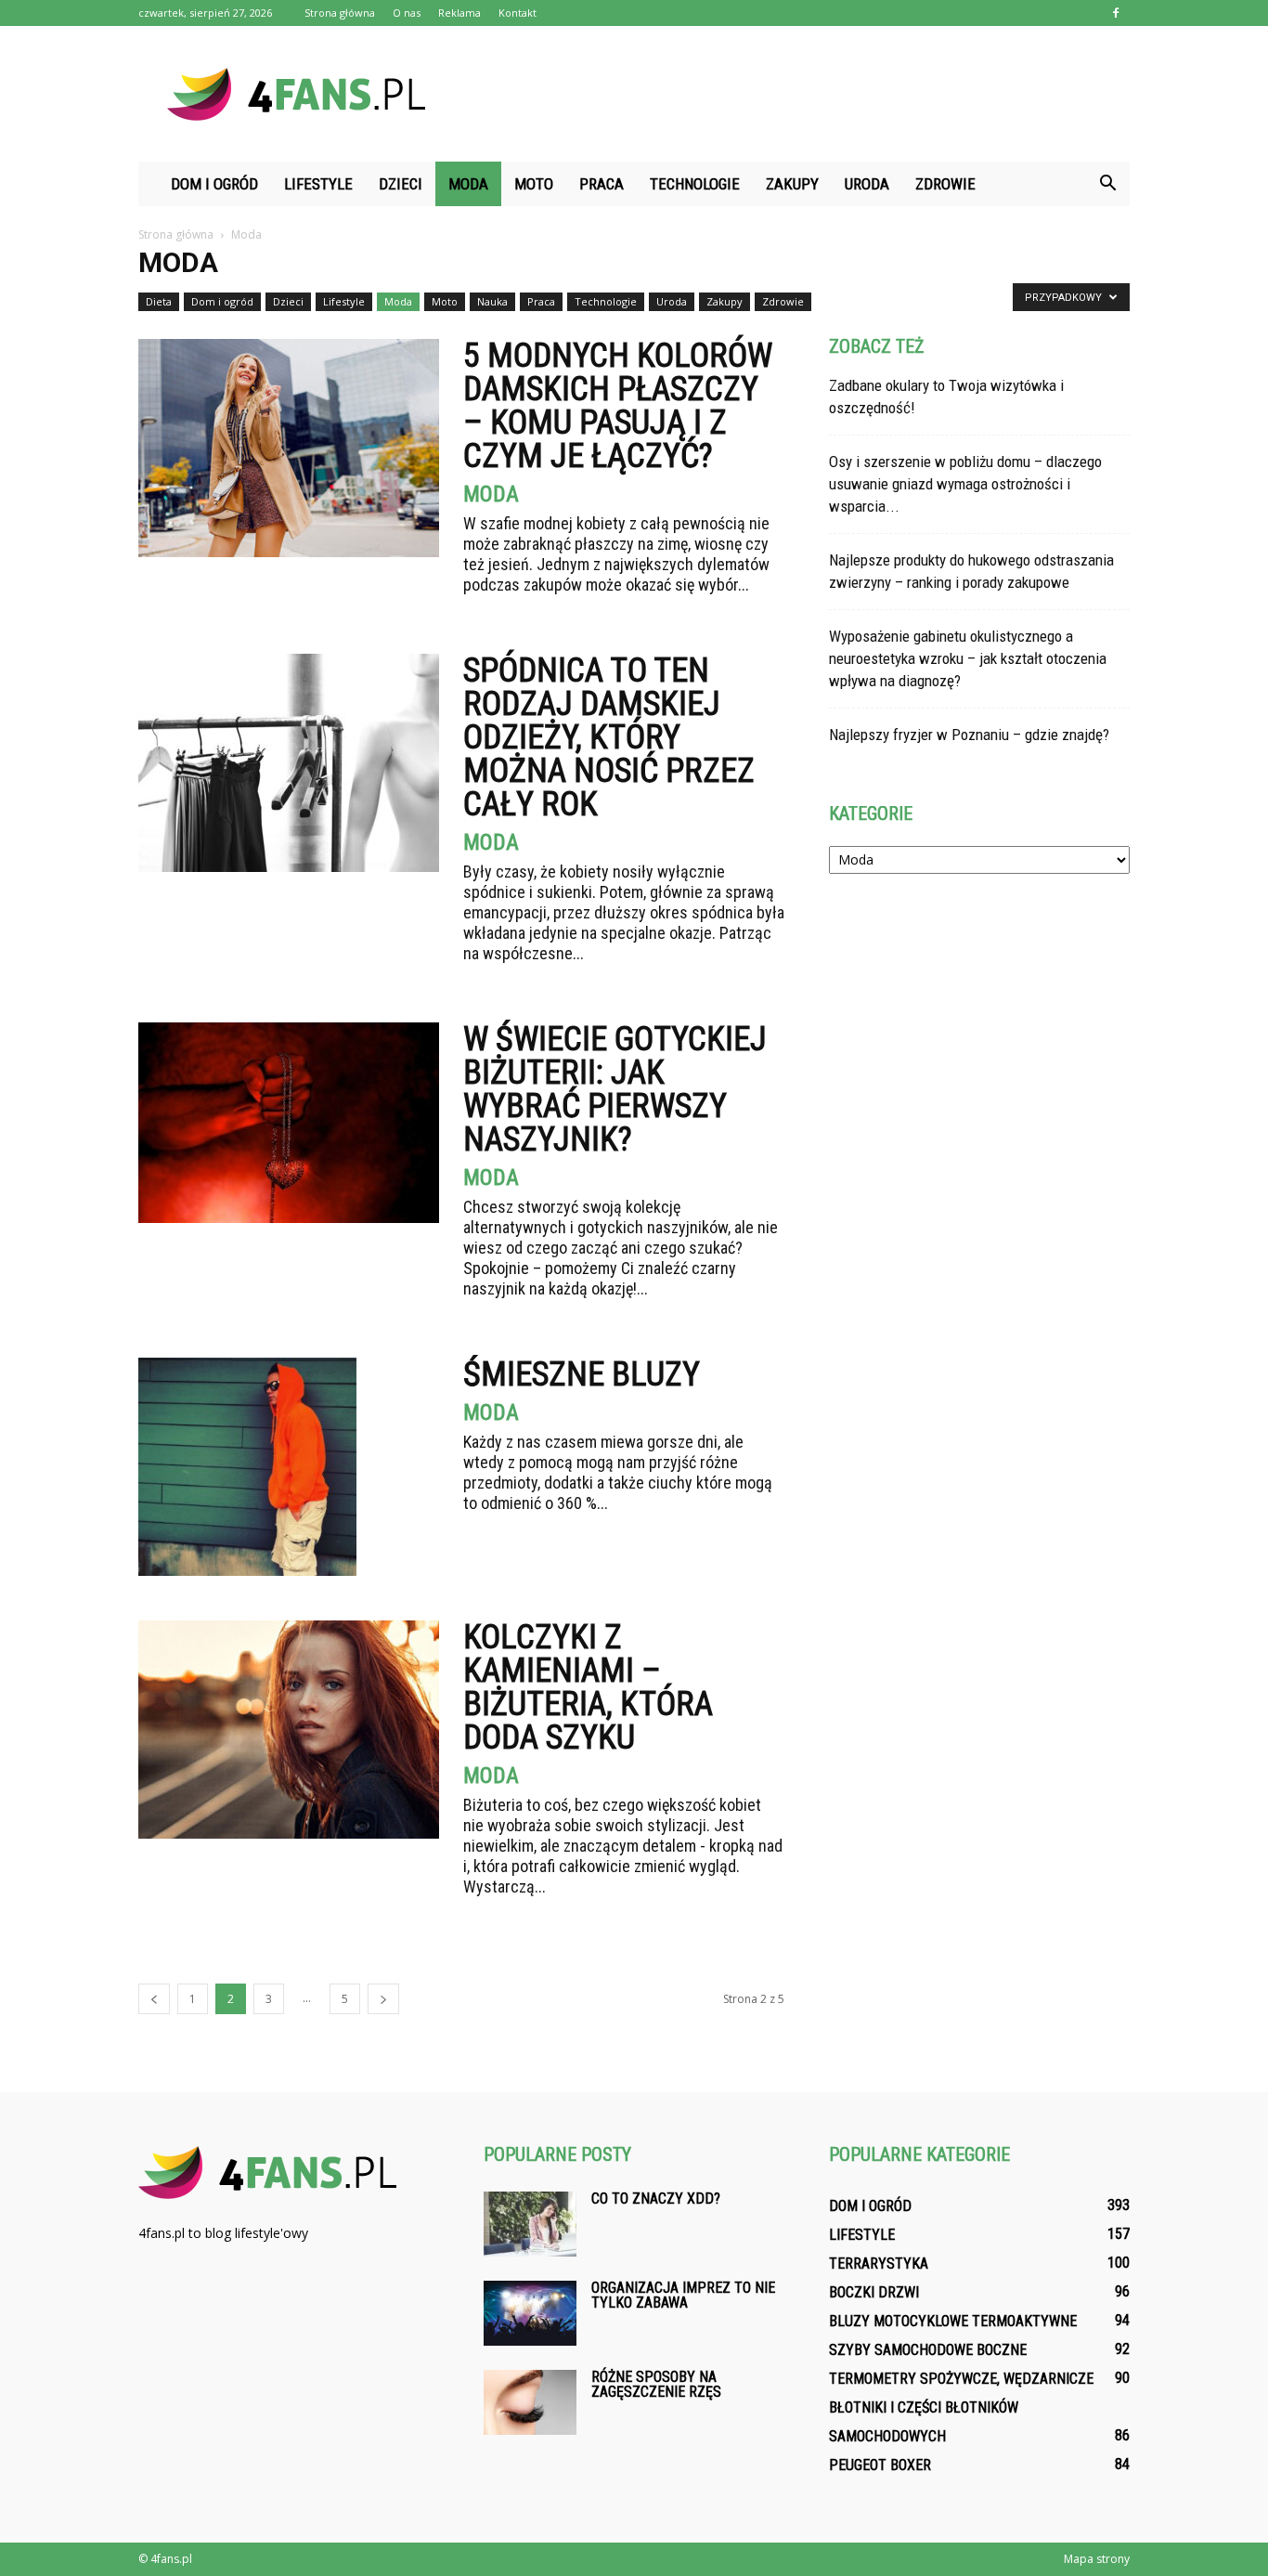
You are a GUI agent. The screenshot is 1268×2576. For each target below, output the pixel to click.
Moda (468, 184)
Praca (602, 184)
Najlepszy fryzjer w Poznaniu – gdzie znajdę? (969, 735)
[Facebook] (1116, 13)
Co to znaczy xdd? (656, 2199)
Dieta (159, 301)
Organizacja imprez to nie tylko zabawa (683, 2295)
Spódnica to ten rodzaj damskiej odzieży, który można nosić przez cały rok (609, 737)
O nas (407, 13)
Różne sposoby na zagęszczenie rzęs (656, 2384)
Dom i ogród (214, 184)
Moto (534, 184)
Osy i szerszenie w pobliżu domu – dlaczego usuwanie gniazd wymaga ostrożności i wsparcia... (965, 484)
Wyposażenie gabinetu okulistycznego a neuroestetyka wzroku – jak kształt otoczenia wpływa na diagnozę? (968, 658)
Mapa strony (1097, 2559)
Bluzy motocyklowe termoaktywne (953, 2321)
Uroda (867, 184)
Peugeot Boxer (880, 2465)
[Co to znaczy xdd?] (530, 2224)
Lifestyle (318, 184)
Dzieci (401, 184)
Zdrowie (945, 184)
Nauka (492, 301)
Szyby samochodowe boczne (928, 2350)
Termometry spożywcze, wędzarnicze (961, 2379)
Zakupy (792, 184)
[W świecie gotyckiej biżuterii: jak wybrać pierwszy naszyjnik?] (289, 1123)
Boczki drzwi (874, 2292)
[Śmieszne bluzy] (247, 1467)
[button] (1107, 184)
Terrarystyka (879, 2264)
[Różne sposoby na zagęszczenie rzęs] (530, 2402)
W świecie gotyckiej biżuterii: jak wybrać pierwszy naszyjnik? (615, 1089)
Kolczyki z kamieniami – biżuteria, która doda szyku (588, 1687)
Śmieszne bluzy (582, 1374)
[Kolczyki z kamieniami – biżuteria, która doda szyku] (289, 1730)
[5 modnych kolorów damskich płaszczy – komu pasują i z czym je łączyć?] (289, 448)
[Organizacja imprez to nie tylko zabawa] (530, 2313)
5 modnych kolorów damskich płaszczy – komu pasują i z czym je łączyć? (618, 406)
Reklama (459, 13)
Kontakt (518, 13)
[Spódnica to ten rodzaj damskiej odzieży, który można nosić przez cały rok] (289, 763)
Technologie (695, 184)
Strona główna (340, 13)
